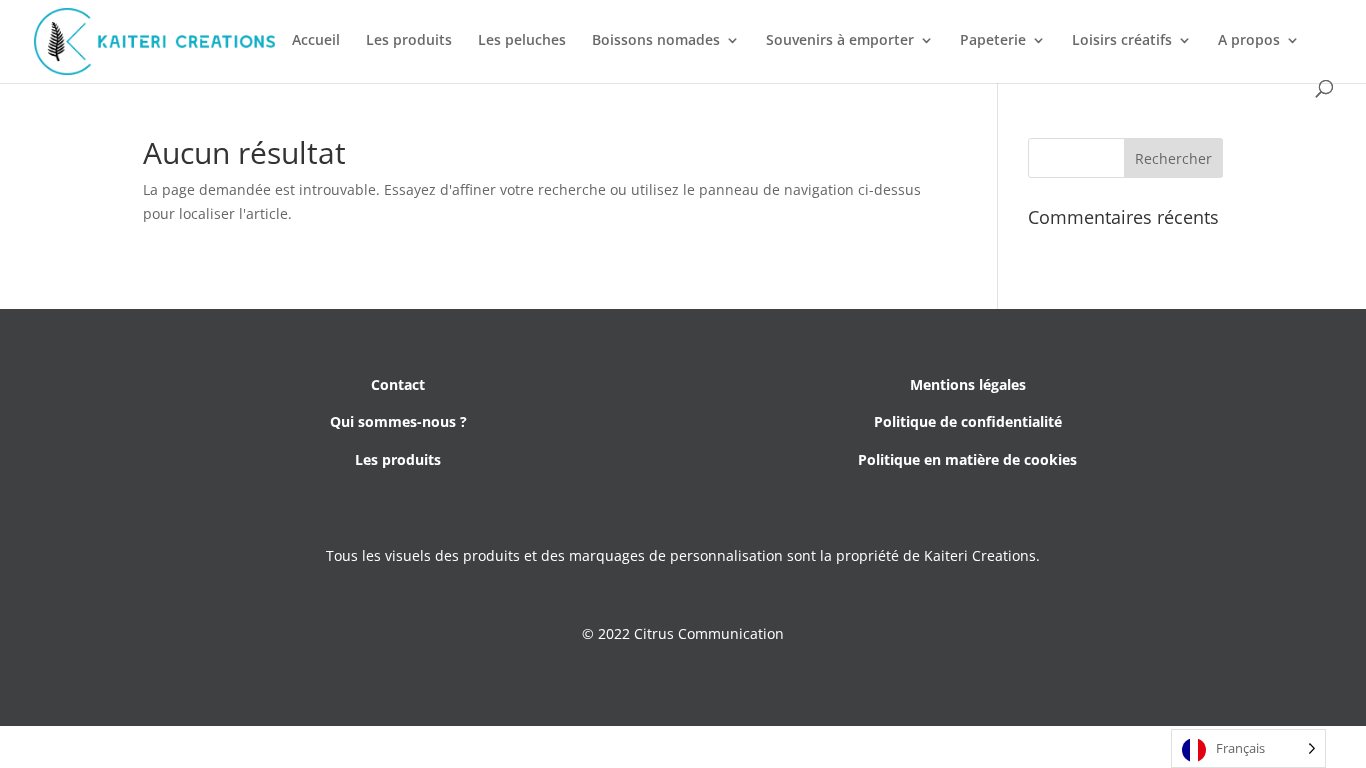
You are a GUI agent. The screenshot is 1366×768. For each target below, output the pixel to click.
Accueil (316, 41)
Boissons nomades (656, 41)
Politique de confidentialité (968, 421)
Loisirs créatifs (1122, 41)
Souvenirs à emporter (840, 41)
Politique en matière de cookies (967, 459)
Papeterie (993, 41)
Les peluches (522, 41)
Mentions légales (968, 384)
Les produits (409, 41)
